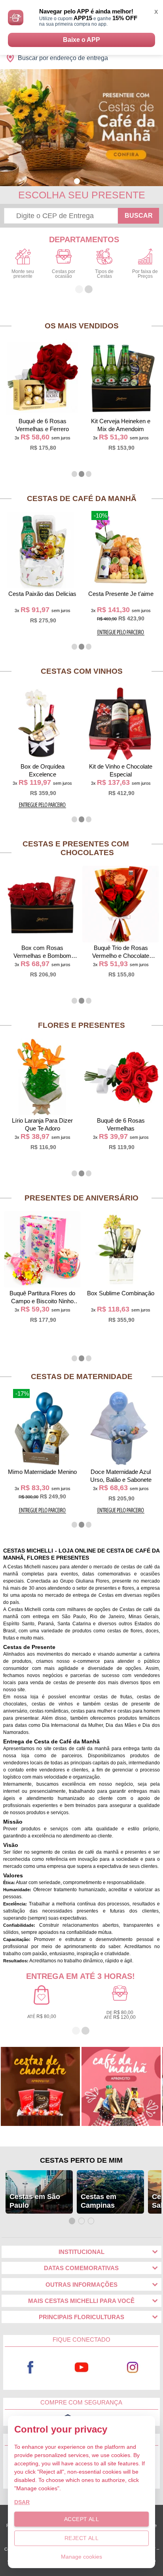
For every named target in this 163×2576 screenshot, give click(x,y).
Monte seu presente (23, 274)
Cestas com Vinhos (82, 671)
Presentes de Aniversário (81, 1198)
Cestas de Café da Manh (82, 498)
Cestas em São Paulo (35, 2201)
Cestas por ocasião (63, 274)
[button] (77, 181)
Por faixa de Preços (145, 274)
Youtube (82, 2368)
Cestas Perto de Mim (81, 2160)
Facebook (30, 2368)
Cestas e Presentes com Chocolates (76, 848)
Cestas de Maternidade (82, 1377)
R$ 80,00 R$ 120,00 (120, 2015)
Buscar (139, 216)
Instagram (133, 2368)
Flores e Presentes (81, 1025)
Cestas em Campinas (99, 2201)
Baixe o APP (81, 40)
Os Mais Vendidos (82, 326)
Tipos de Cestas (104, 274)
